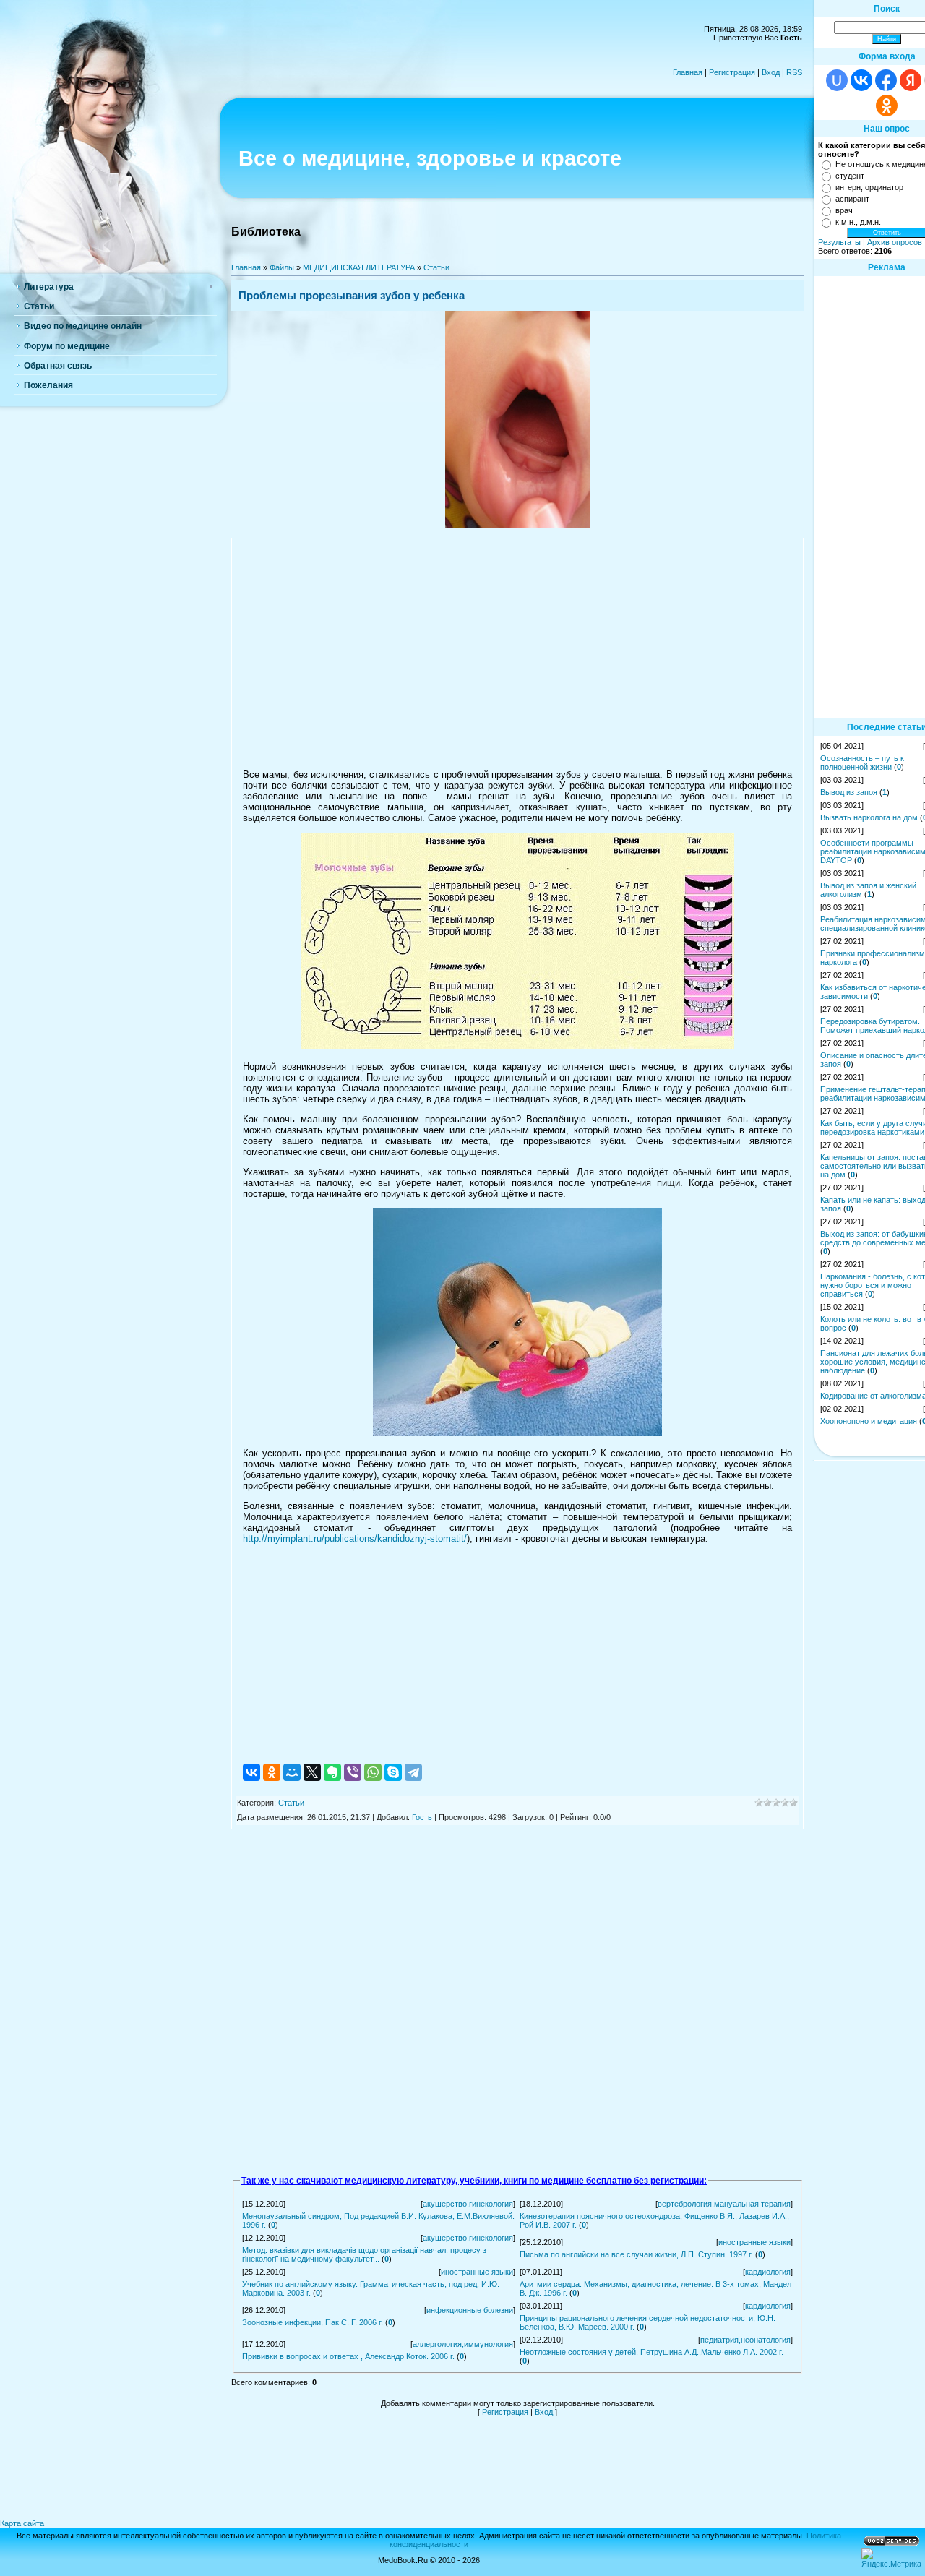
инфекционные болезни (470, 2310)
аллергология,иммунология (463, 2344)
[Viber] (353, 1772)
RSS (794, 72)
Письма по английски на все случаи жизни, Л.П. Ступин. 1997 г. (636, 2254)
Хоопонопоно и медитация (869, 1421)
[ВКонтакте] (251, 1772)
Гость (422, 1817)
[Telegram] (413, 1772)
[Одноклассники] (272, 1772)
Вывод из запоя (849, 792)
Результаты (839, 242)
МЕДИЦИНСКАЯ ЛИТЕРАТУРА (359, 267)
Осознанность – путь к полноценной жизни (862, 763)
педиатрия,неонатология (745, 2340)
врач (844, 210)
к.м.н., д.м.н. (858, 222)
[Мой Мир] (292, 1772)
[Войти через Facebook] (886, 80)
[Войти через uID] (837, 80)
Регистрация (732, 72)
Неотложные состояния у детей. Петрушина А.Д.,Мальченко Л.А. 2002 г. (651, 2352)
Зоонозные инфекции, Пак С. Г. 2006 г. (313, 2322)
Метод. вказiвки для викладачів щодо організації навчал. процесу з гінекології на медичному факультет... (364, 2254)
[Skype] (393, 1772)
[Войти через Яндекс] (911, 80)
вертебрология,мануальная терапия (724, 2204)
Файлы (282, 267)
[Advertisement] (517, 653)
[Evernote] (332, 1772)
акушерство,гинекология (468, 2204)
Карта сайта (22, 2523)
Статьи (436, 267)
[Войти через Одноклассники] (887, 106)
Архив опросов (895, 242)
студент (850, 176)
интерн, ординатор (869, 187)
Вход (771, 72)
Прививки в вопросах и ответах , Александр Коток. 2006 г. (348, 2356)
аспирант (852, 199)
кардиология (768, 2272)
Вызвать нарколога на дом (869, 817)
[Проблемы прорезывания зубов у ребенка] (517, 525)
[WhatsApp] (373, 1772)
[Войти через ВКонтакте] (861, 80)
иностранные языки (754, 2242)
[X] (312, 1772)
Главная (688, 72)
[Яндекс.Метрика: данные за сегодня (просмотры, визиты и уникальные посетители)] (891, 2558)
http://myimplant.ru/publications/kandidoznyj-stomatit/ (355, 1538)
